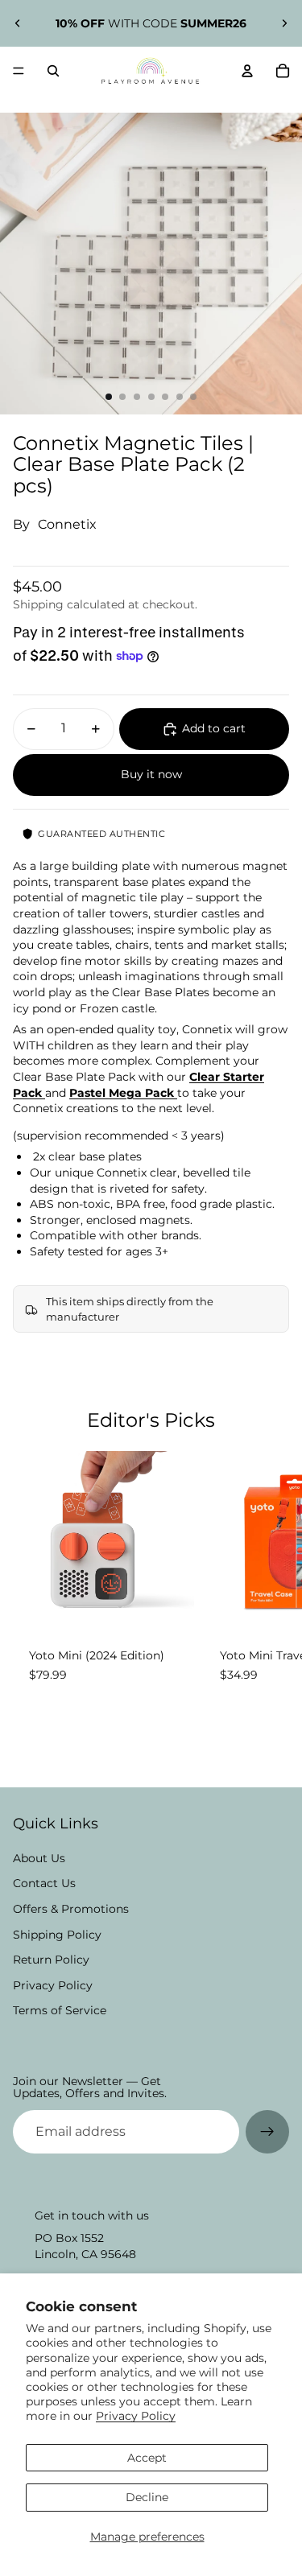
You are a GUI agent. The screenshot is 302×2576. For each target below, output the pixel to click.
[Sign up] (267, 2132)
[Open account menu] (247, 71)
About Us (39, 1858)
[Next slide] (284, 23)
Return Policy (51, 1960)
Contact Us (44, 1883)
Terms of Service (60, 2010)
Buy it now (151, 774)
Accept (147, 2458)
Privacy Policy (136, 2416)
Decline (147, 2497)
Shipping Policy (57, 1935)
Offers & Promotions (71, 1909)
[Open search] (53, 71)
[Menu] (19, 71)
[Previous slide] (18, 23)
